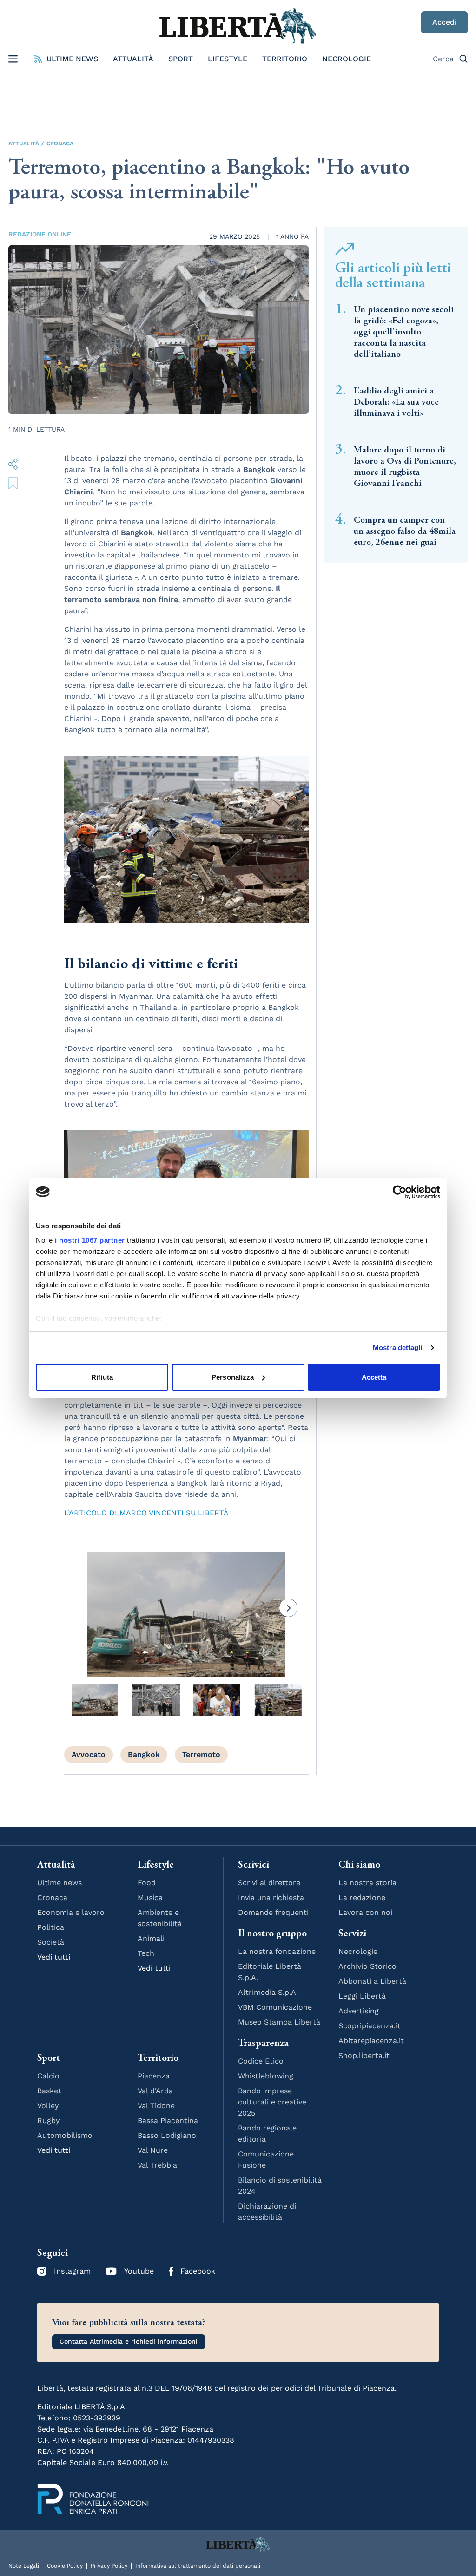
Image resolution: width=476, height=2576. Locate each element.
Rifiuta (102, 1377)
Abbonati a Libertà (372, 1981)
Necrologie (347, 59)
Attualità (133, 59)
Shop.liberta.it (364, 2055)
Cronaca (60, 144)
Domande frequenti (273, 1912)
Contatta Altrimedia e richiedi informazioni (129, 2341)
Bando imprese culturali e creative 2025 (272, 2102)
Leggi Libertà (362, 1996)
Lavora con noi (365, 1912)
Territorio (285, 59)
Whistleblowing (266, 2076)
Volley (48, 2106)
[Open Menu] (13, 59)
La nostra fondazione (277, 1951)
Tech (146, 1953)
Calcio (48, 2076)
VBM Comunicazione (275, 2007)
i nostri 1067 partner (90, 1240)
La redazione (362, 1898)
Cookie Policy (65, 2566)
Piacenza (154, 2076)
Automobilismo (65, 2135)
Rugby (48, 2120)
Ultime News (72, 59)
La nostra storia (367, 1883)
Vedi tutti (54, 1957)
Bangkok (144, 1754)
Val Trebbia (157, 2165)
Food (147, 1883)
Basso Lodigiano (167, 2135)
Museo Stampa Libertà (279, 2022)
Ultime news (59, 1883)
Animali (151, 1938)
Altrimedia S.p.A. (268, 1992)
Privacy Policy (109, 2566)
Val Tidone (156, 2106)
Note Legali (24, 2566)
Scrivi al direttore (269, 1883)
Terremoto (201, 1754)
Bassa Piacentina (168, 2120)
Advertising (359, 2011)
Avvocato (89, 1754)
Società (51, 1942)
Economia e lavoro (71, 1912)
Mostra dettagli (398, 1347)
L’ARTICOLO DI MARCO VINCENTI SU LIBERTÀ (146, 1513)
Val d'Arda (155, 2091)
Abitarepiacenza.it (371, 2041)
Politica (51, 1927)
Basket (49, 2091)
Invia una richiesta (271, 1898)
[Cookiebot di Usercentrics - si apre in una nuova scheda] (400, 1192)
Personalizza (233, 1377)
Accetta (374, 1377)
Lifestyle (228, 59)
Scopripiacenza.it (370, 2026)
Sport (181, 59)
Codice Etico (261, 2061)
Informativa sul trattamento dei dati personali (198, 2566)
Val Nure (153, 2150)
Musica (150, 1898)
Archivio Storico (367, 1966)
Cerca (443, 59)
